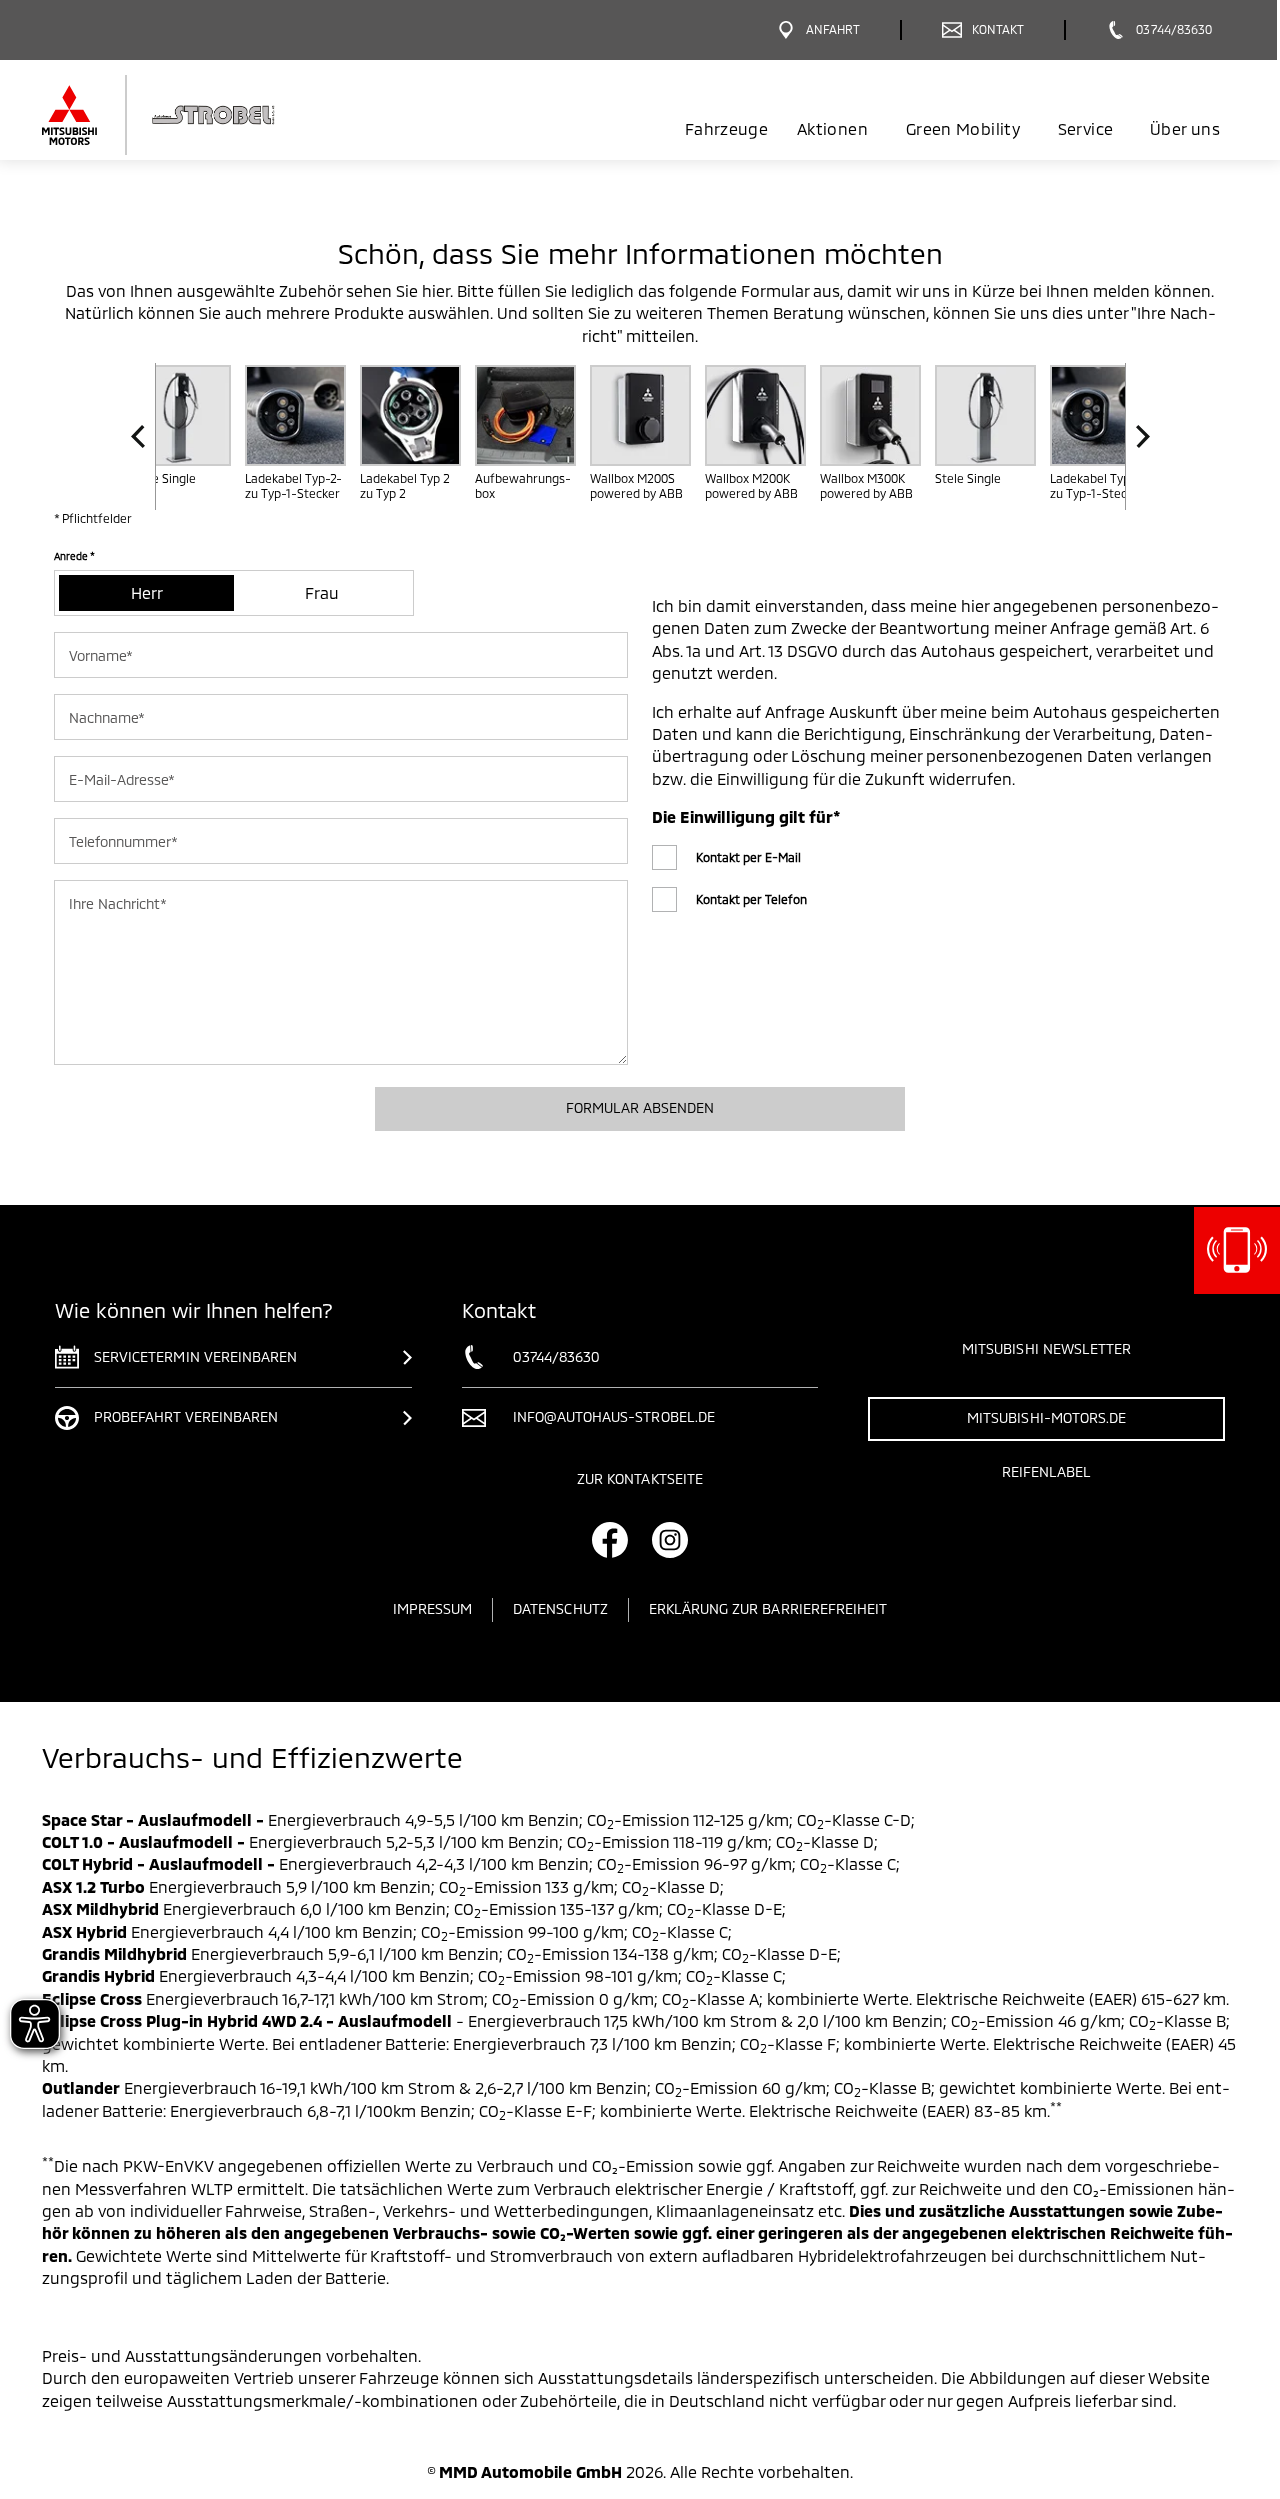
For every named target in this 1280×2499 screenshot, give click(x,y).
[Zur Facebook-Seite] (610, 1540)
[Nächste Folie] (1137, 436)
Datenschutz (560, 1608)
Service (1085, 128)
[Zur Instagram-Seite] (670, 1540)
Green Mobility (963, 128)
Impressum (432, 1608)
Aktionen (832, 128)
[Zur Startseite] (192, 115)
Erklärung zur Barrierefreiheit (768, 1608)
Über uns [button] (1185, 128)
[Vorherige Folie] (143, 436)
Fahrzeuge (726, 128)
